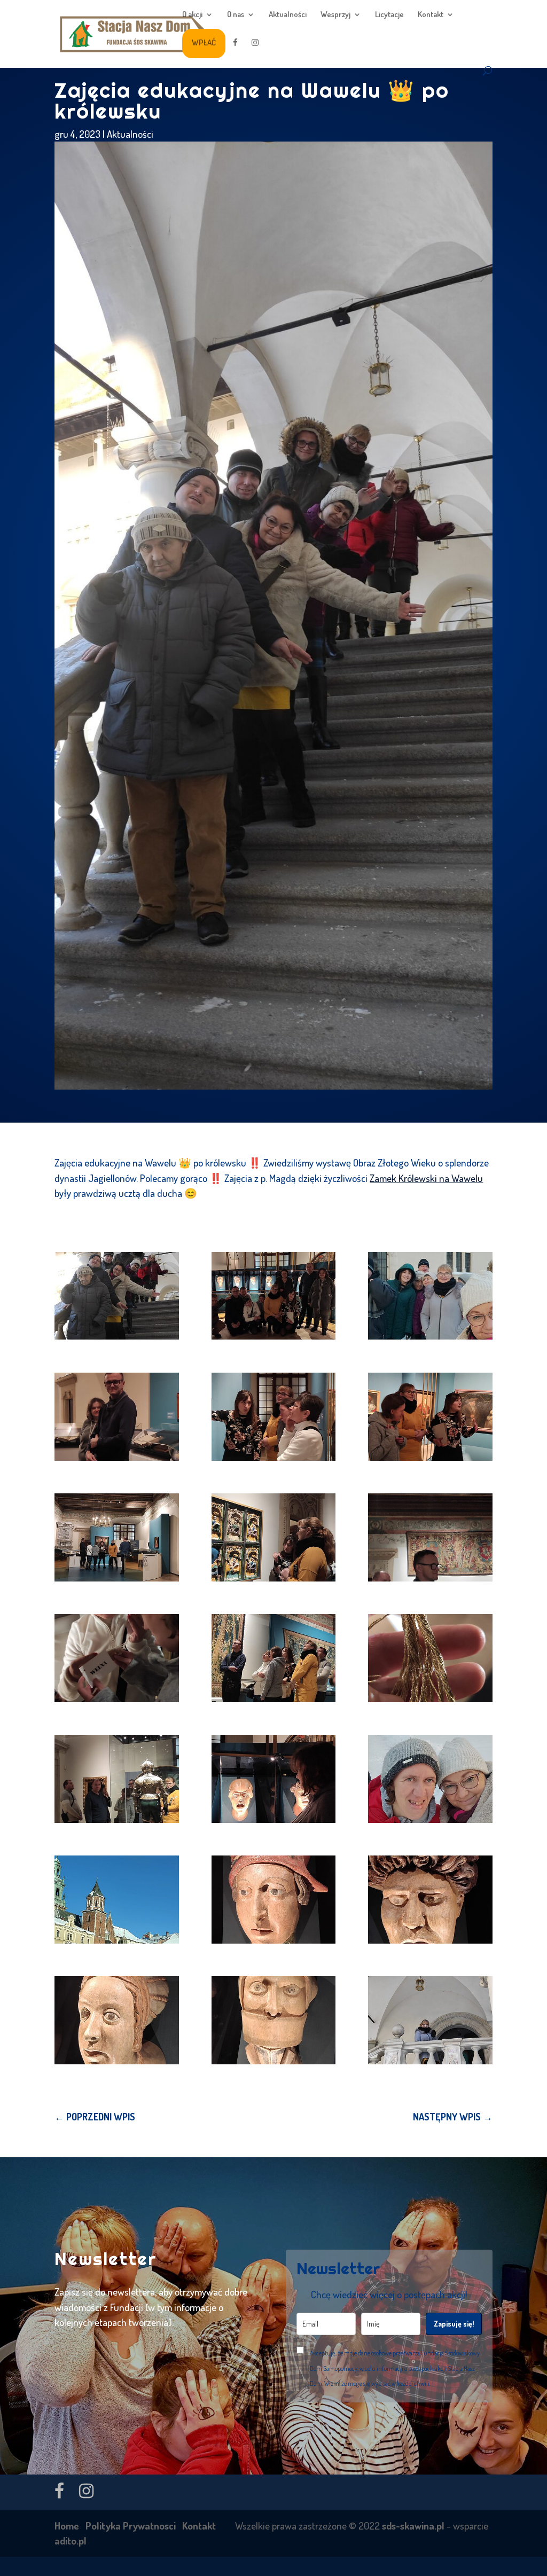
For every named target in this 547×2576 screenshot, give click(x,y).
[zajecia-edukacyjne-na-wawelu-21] (430, 2020)
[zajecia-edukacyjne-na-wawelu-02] (273, 1296)
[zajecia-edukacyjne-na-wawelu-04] (116, 1417)
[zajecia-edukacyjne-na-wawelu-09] (430, 1537)
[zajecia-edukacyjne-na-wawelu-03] (430, 1296)
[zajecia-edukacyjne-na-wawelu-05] (273, 1417)
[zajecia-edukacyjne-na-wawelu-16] (116, 1900)
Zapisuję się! (454, 2324)
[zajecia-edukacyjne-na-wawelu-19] (116, 2020)
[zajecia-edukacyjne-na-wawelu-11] (273, 1658)
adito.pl (71, 2540)
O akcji (192, 15)
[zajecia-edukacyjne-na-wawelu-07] (116, 1537)
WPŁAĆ (204, 42)
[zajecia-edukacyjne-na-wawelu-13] (116, 1779)
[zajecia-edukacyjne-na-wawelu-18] (430, 1900)
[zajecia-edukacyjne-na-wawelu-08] (273, 1537)
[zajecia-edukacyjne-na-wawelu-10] (116, 1658)
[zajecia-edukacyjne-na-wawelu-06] (430, 1417)
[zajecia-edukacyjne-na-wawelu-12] (430, 1658)
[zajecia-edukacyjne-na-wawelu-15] (430, 1779)
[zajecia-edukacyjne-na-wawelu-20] (273, 2020)
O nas (236, 15)
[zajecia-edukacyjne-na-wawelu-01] (116, 1296)
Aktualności (288, 15)
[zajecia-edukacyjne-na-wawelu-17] (273, 1900)
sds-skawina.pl (413, 2526)
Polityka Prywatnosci (131, 2526)
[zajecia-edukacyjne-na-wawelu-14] (273, 1779)
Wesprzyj (335, 15)
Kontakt (431, 15)
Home (67, 2526)
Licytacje (389, 15)
